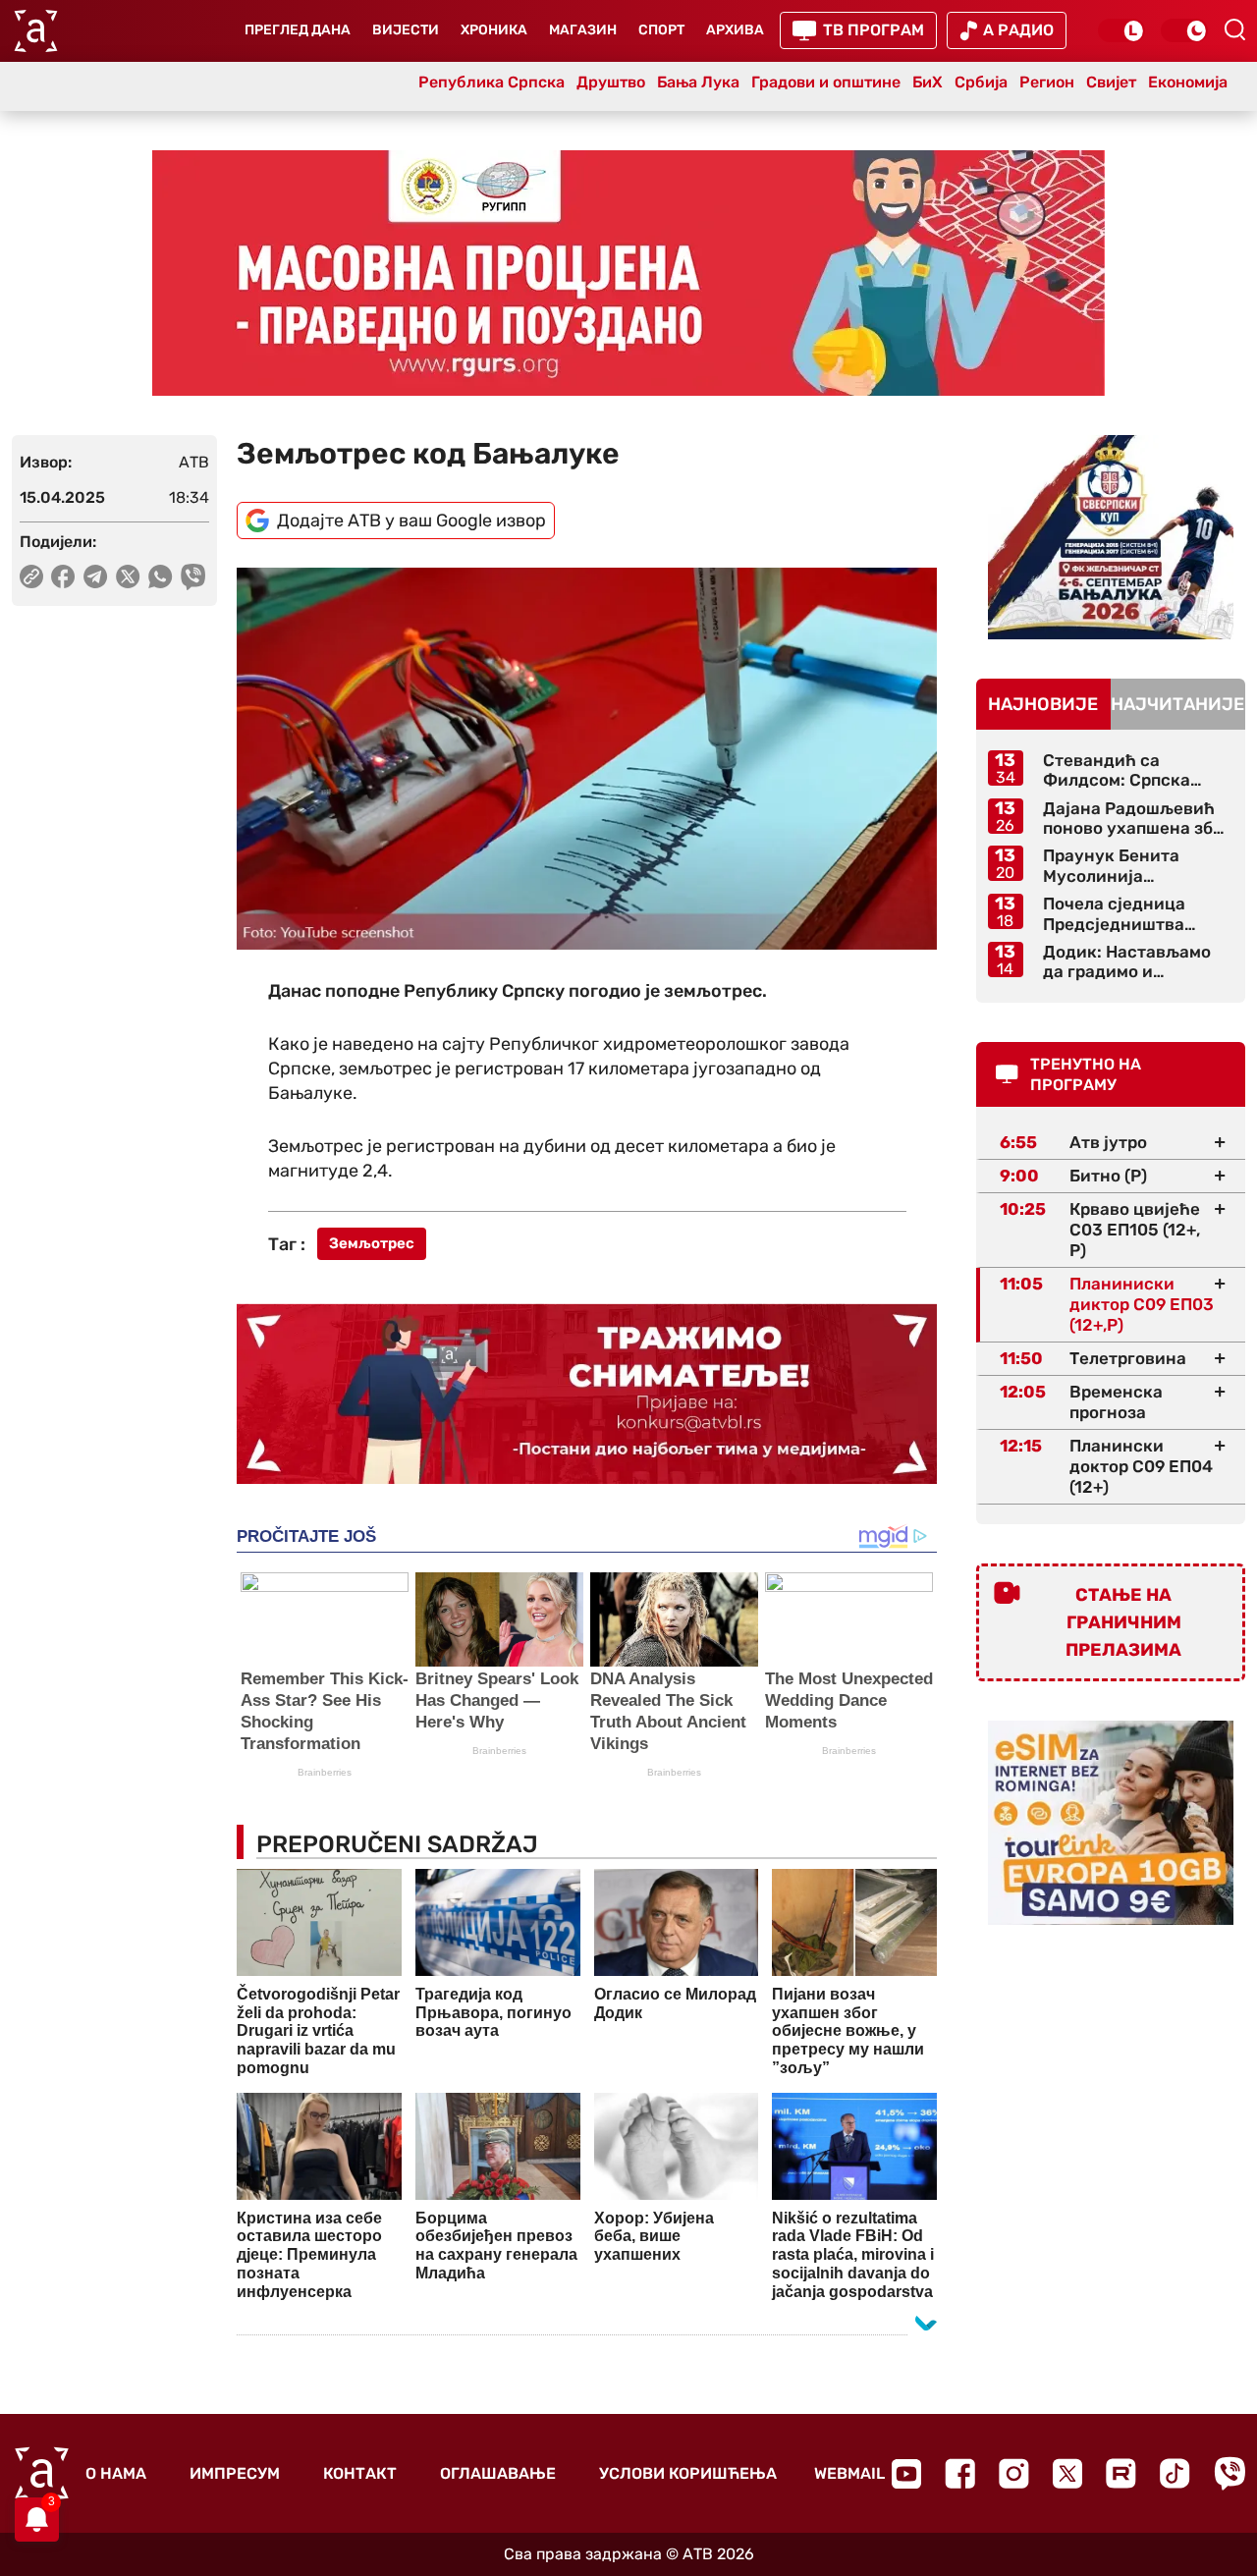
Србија (981, 82)
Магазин (583, 30)
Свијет (1111, 82)
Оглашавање (498, 2473)
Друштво (611, 82)
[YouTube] (906, 2474)
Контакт (360, 2473)
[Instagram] (1014, 2473)
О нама (116, 2473)
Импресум (235, 2473)
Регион (1047, 82)
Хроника (494, 30)
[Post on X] (128, 576)
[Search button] (1234, 29)
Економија (1188, 82)
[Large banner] (628, 273)
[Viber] (1230, 2473)
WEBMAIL (849, 2473)
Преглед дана (298, 30)
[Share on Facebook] (63, 576)
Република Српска (492, 82)
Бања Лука (698, 82)
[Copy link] (31, 576)
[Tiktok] (1175, 2473)
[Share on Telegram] (96, 576)
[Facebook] (960, 2473)
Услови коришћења (688, 2473)
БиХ (928, 82)
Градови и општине (826, 82)
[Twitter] (1067, 2473)
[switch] (1121, 30)
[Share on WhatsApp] (161, 576)
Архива (735, 30)
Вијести (406, 30)
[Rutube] (1121, 2473)
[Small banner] (1111, 537)
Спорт (661, 30)
